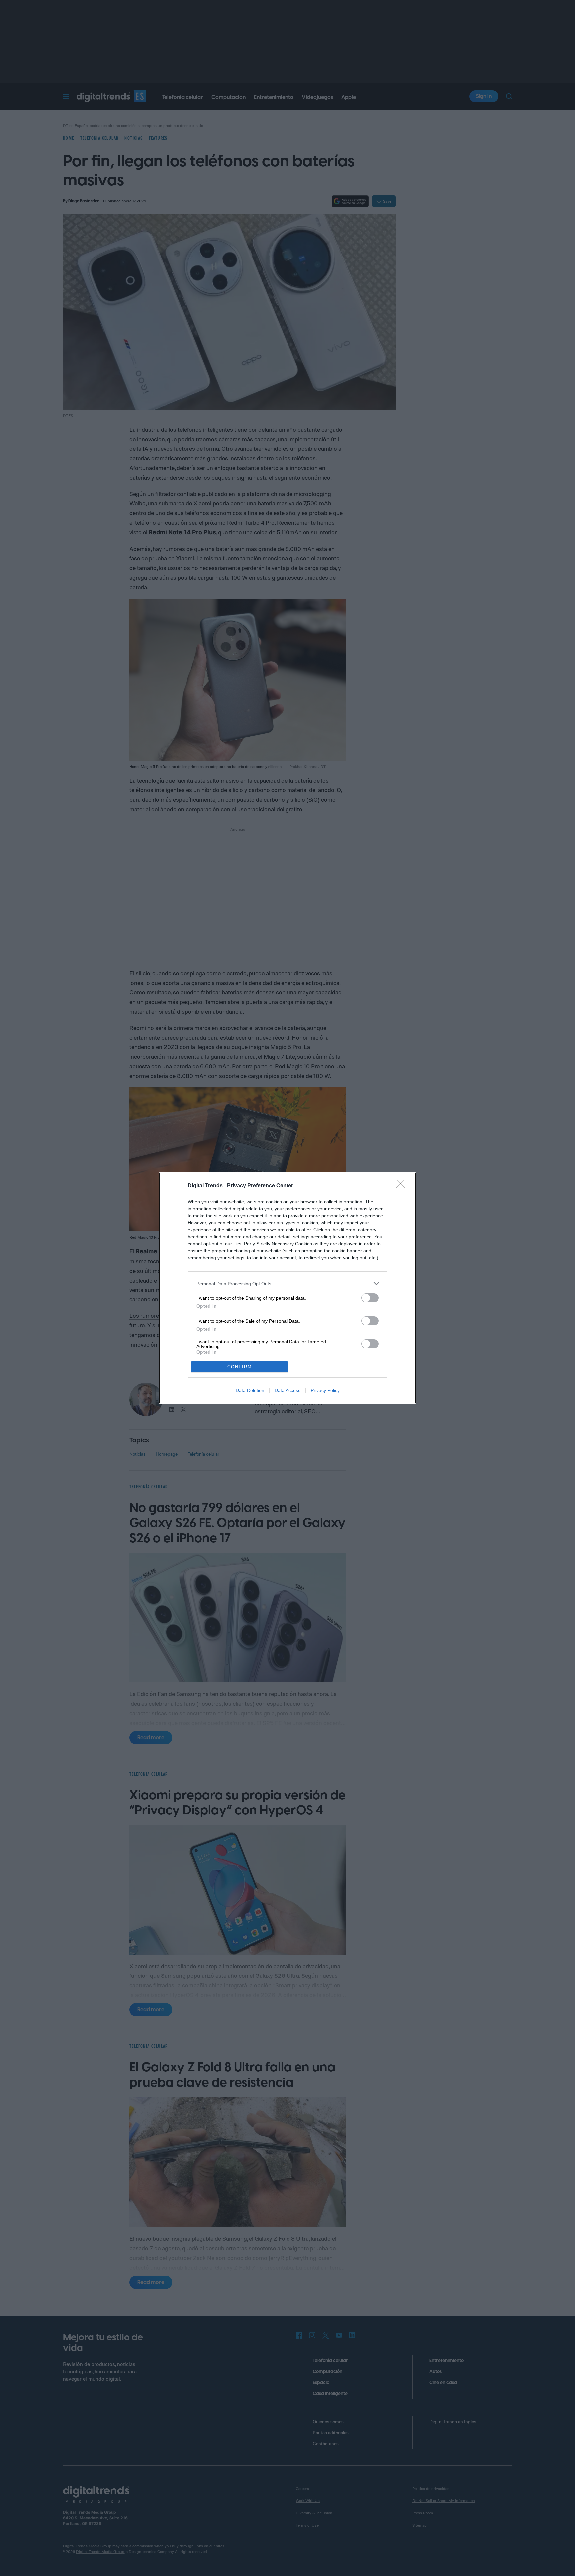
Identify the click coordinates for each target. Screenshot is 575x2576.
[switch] (370, 1298)
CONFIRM (240, 1367)
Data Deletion (250, 1390)
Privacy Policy (325, 1390)
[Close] (403, 1186)
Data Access (287, 1390)
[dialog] (287, 1288)
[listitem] (287, 1283)
